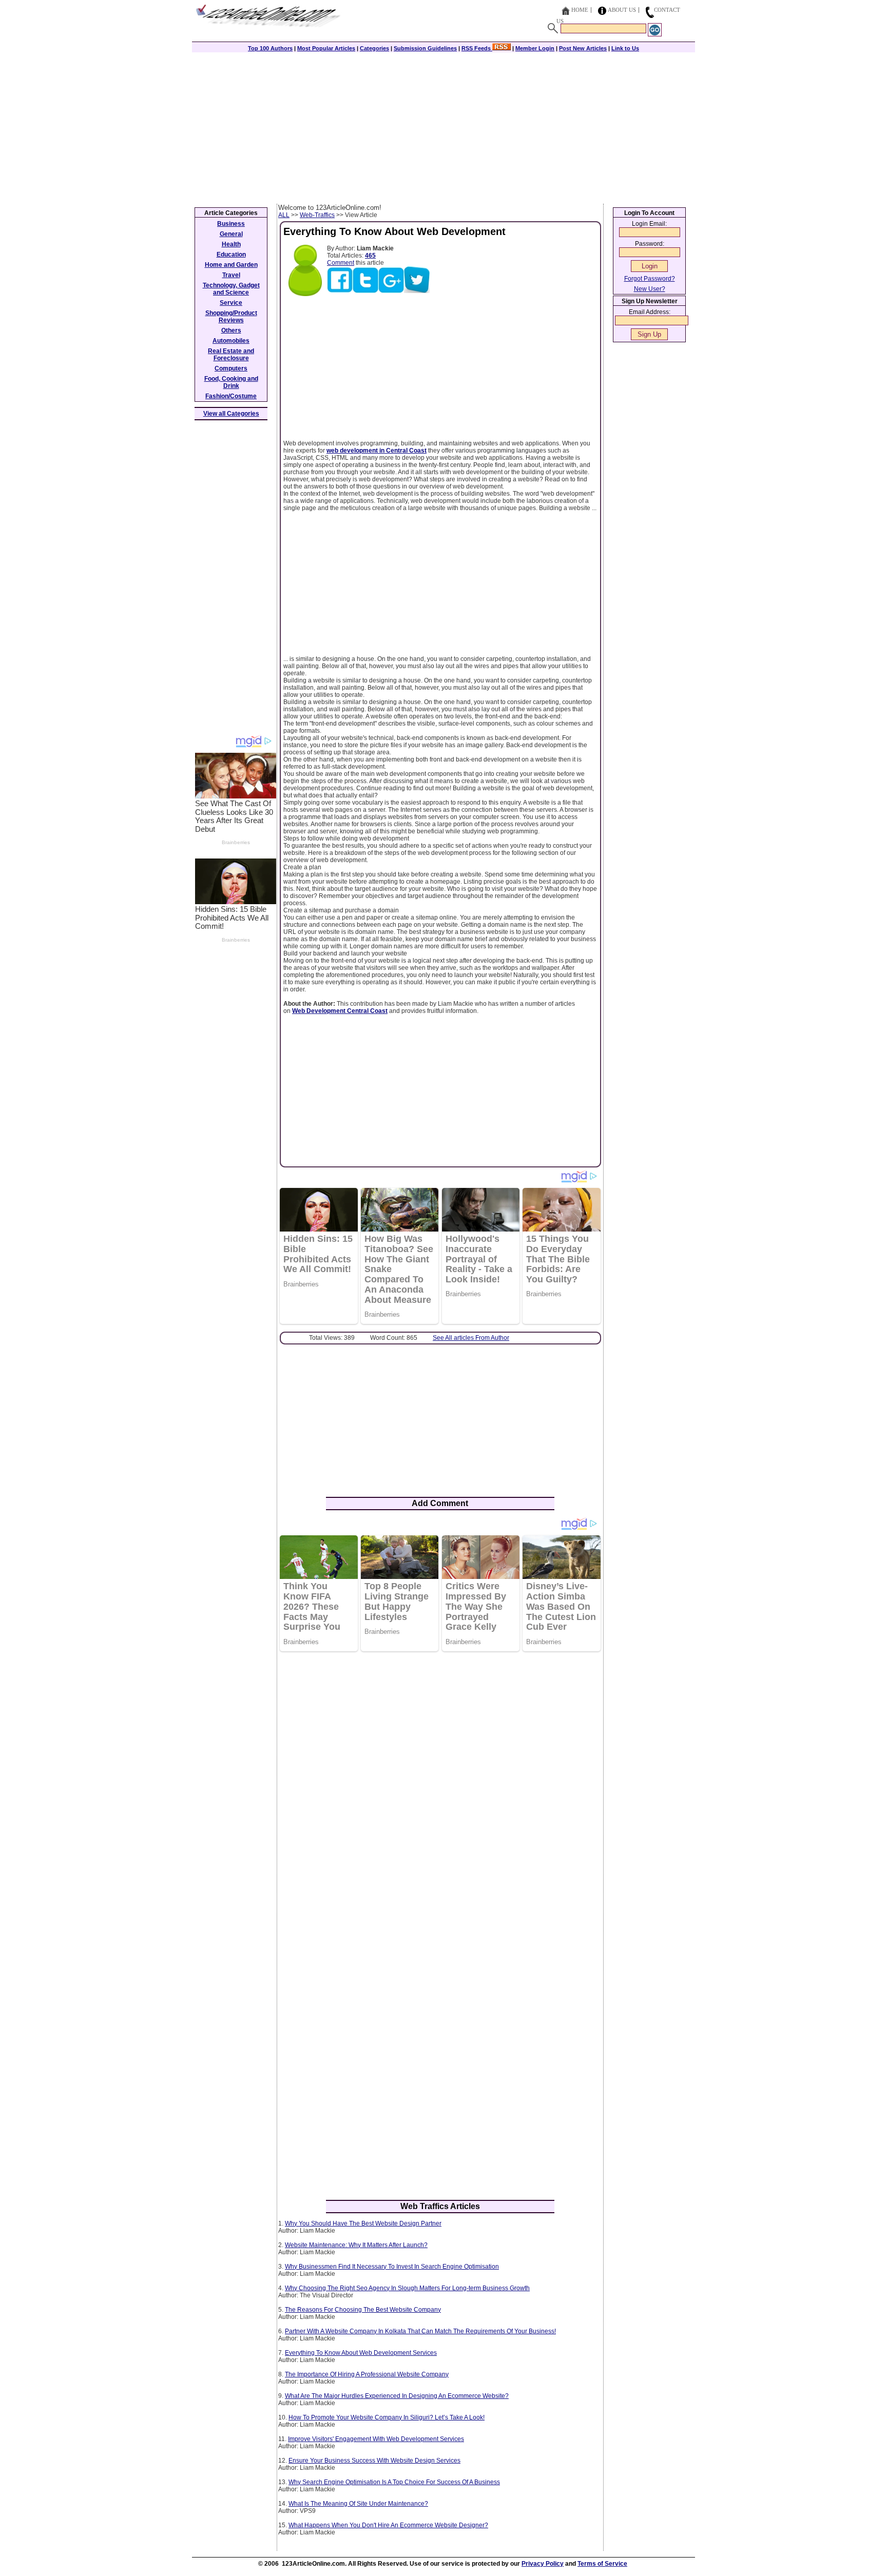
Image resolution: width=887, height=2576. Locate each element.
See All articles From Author (471, 1338)
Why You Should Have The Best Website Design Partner (363, 2223)
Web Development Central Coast (340, 1011)
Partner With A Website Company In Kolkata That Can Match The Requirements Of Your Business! (420, 2331)
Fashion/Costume (231, 396)
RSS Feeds (477, 48)
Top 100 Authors (270, 48)
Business (231, 224)
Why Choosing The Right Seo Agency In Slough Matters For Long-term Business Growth (407, 2288)
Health (231, 244)
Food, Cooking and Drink (231, 382)
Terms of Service (602, 2564)
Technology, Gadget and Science (231, 289)
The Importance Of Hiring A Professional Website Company (367, 2374)
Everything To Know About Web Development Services (361, 2353)
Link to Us (625, 48)
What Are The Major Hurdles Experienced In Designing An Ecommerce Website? (397, 2396)
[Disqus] (440, 1792)
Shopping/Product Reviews (231, 317)
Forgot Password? (650, 279)
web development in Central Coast (377, 451)
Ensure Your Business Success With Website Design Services (374, 2461)
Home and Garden (231, 265)
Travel (231, 275)
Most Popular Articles (326, 48)
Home (580, 10)
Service (231, 303)
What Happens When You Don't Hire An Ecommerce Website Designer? (388, 2525)
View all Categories (231, 414)
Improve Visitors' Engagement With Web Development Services (376, 2439)
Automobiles (231, 341)
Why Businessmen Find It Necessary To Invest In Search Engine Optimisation (392, 2267)
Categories (374, 48)
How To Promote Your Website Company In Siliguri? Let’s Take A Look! (387, 2417)
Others (231, 330)
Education (231, 255)
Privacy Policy (543, 2564)
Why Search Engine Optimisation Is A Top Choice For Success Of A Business (394, 2482)
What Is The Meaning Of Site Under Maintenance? (358, 2504)
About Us (622, 10)
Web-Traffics (317, 215)
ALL (284, 215)
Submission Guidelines (425, 48)
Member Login (535, 48)
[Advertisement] (444, 127)
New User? (650, 289)
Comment (341, 263)
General (231, 234)
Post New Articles (583, 48)
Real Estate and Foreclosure (231, 355)
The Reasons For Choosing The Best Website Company (363, 2310)
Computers (231, 368)
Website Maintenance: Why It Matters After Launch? (356, 2245)
